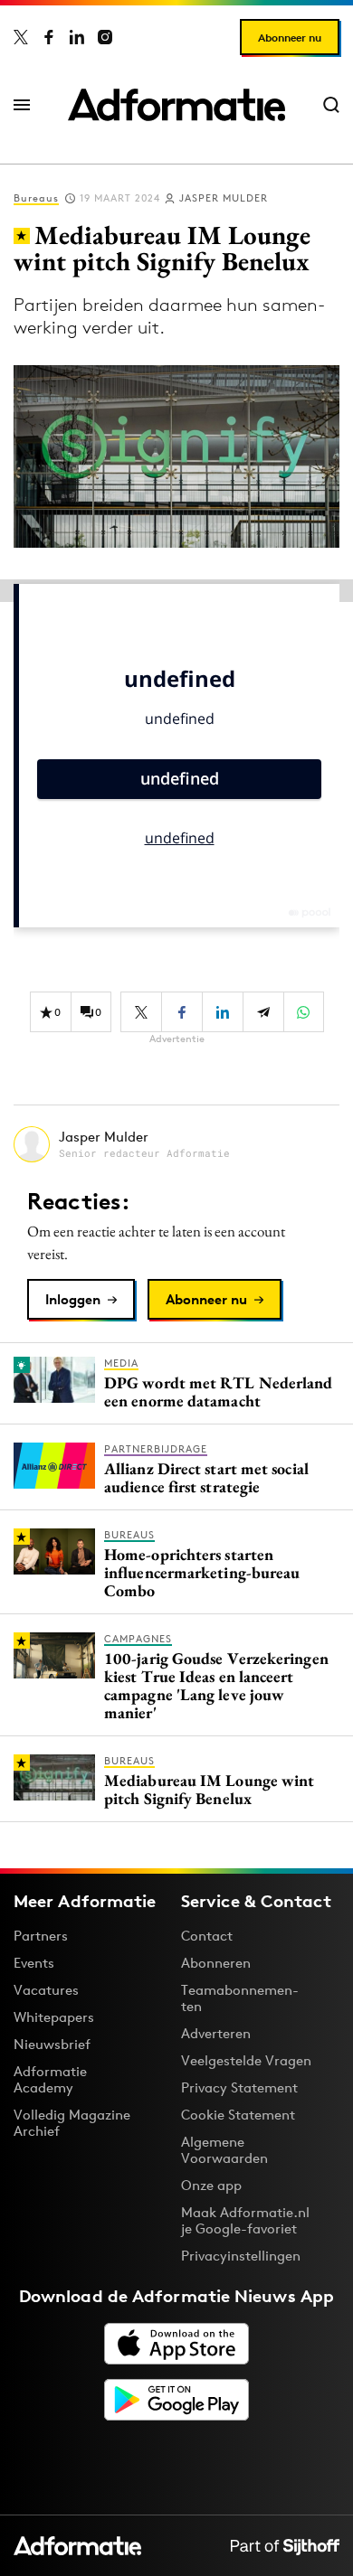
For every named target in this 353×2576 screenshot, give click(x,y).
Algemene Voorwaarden (224, 2150)
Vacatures (46, 1990)
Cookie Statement (238, 2115)
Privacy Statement (239, 2087)
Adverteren (216, 2033)
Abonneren (216, 1963)
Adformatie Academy (50, 2079)
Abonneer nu (290, 38)
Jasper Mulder (224, 198)
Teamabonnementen (240, 1998)
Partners (41, 1936)
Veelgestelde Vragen (246, 2060)
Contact (207, 1936)
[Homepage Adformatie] (176, 105)
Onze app (211, 2185)
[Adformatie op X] (21, 37)
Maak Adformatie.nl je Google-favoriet (245, 2220)
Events (34, 1963)
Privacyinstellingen (241, 2256)
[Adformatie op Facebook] (49, 37)
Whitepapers (54, 2017)
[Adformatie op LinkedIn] (77, 37)
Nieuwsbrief (52, 2044)
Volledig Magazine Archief (72, 2123)
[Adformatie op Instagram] (105, 37)
